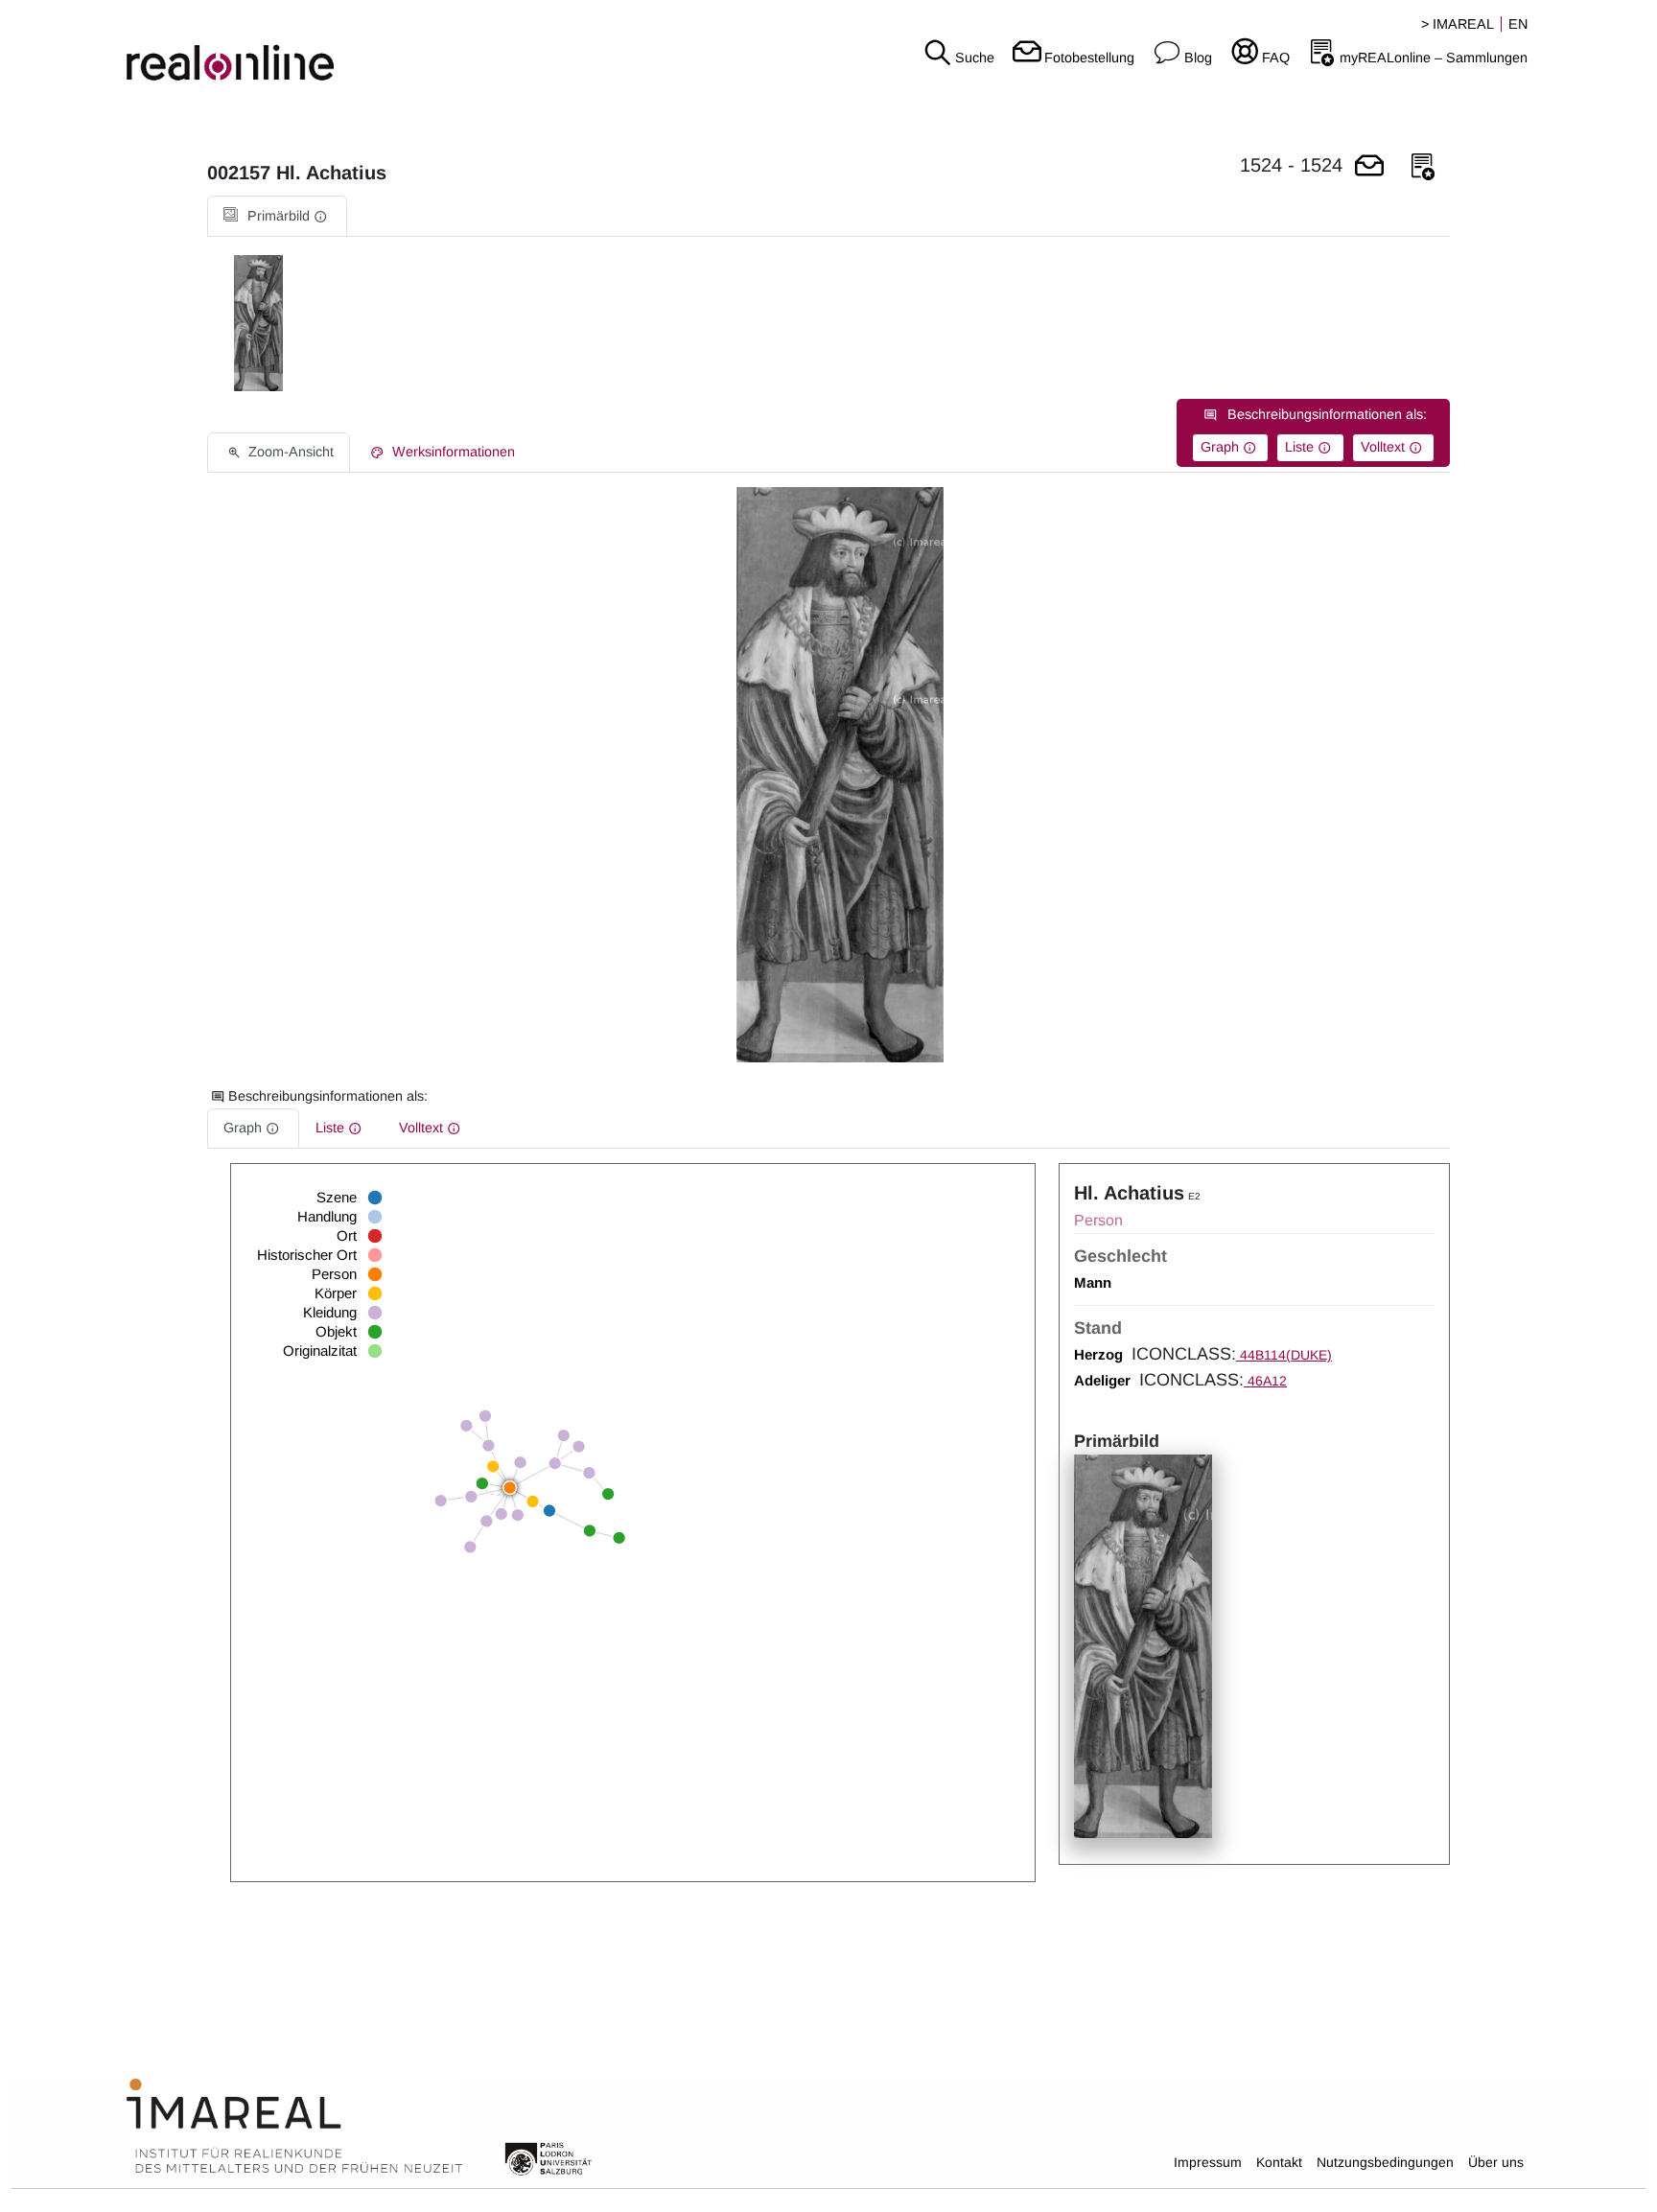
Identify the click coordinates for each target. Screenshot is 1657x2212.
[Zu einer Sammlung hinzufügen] (1423, 167)
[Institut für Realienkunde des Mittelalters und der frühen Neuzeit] (294, 2127)
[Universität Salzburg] (548, 2157)
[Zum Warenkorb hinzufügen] (1369, 167)
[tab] (277, 216)
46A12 (1265, 1381)
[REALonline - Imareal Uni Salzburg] (276, 48)
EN (1518, 24)
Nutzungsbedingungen (1385, 2162)
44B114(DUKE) (1284, 1355)
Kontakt (1279, 2162)
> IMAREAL (1458, 24)
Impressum (1208, 2162)
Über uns (1496, 2162)
